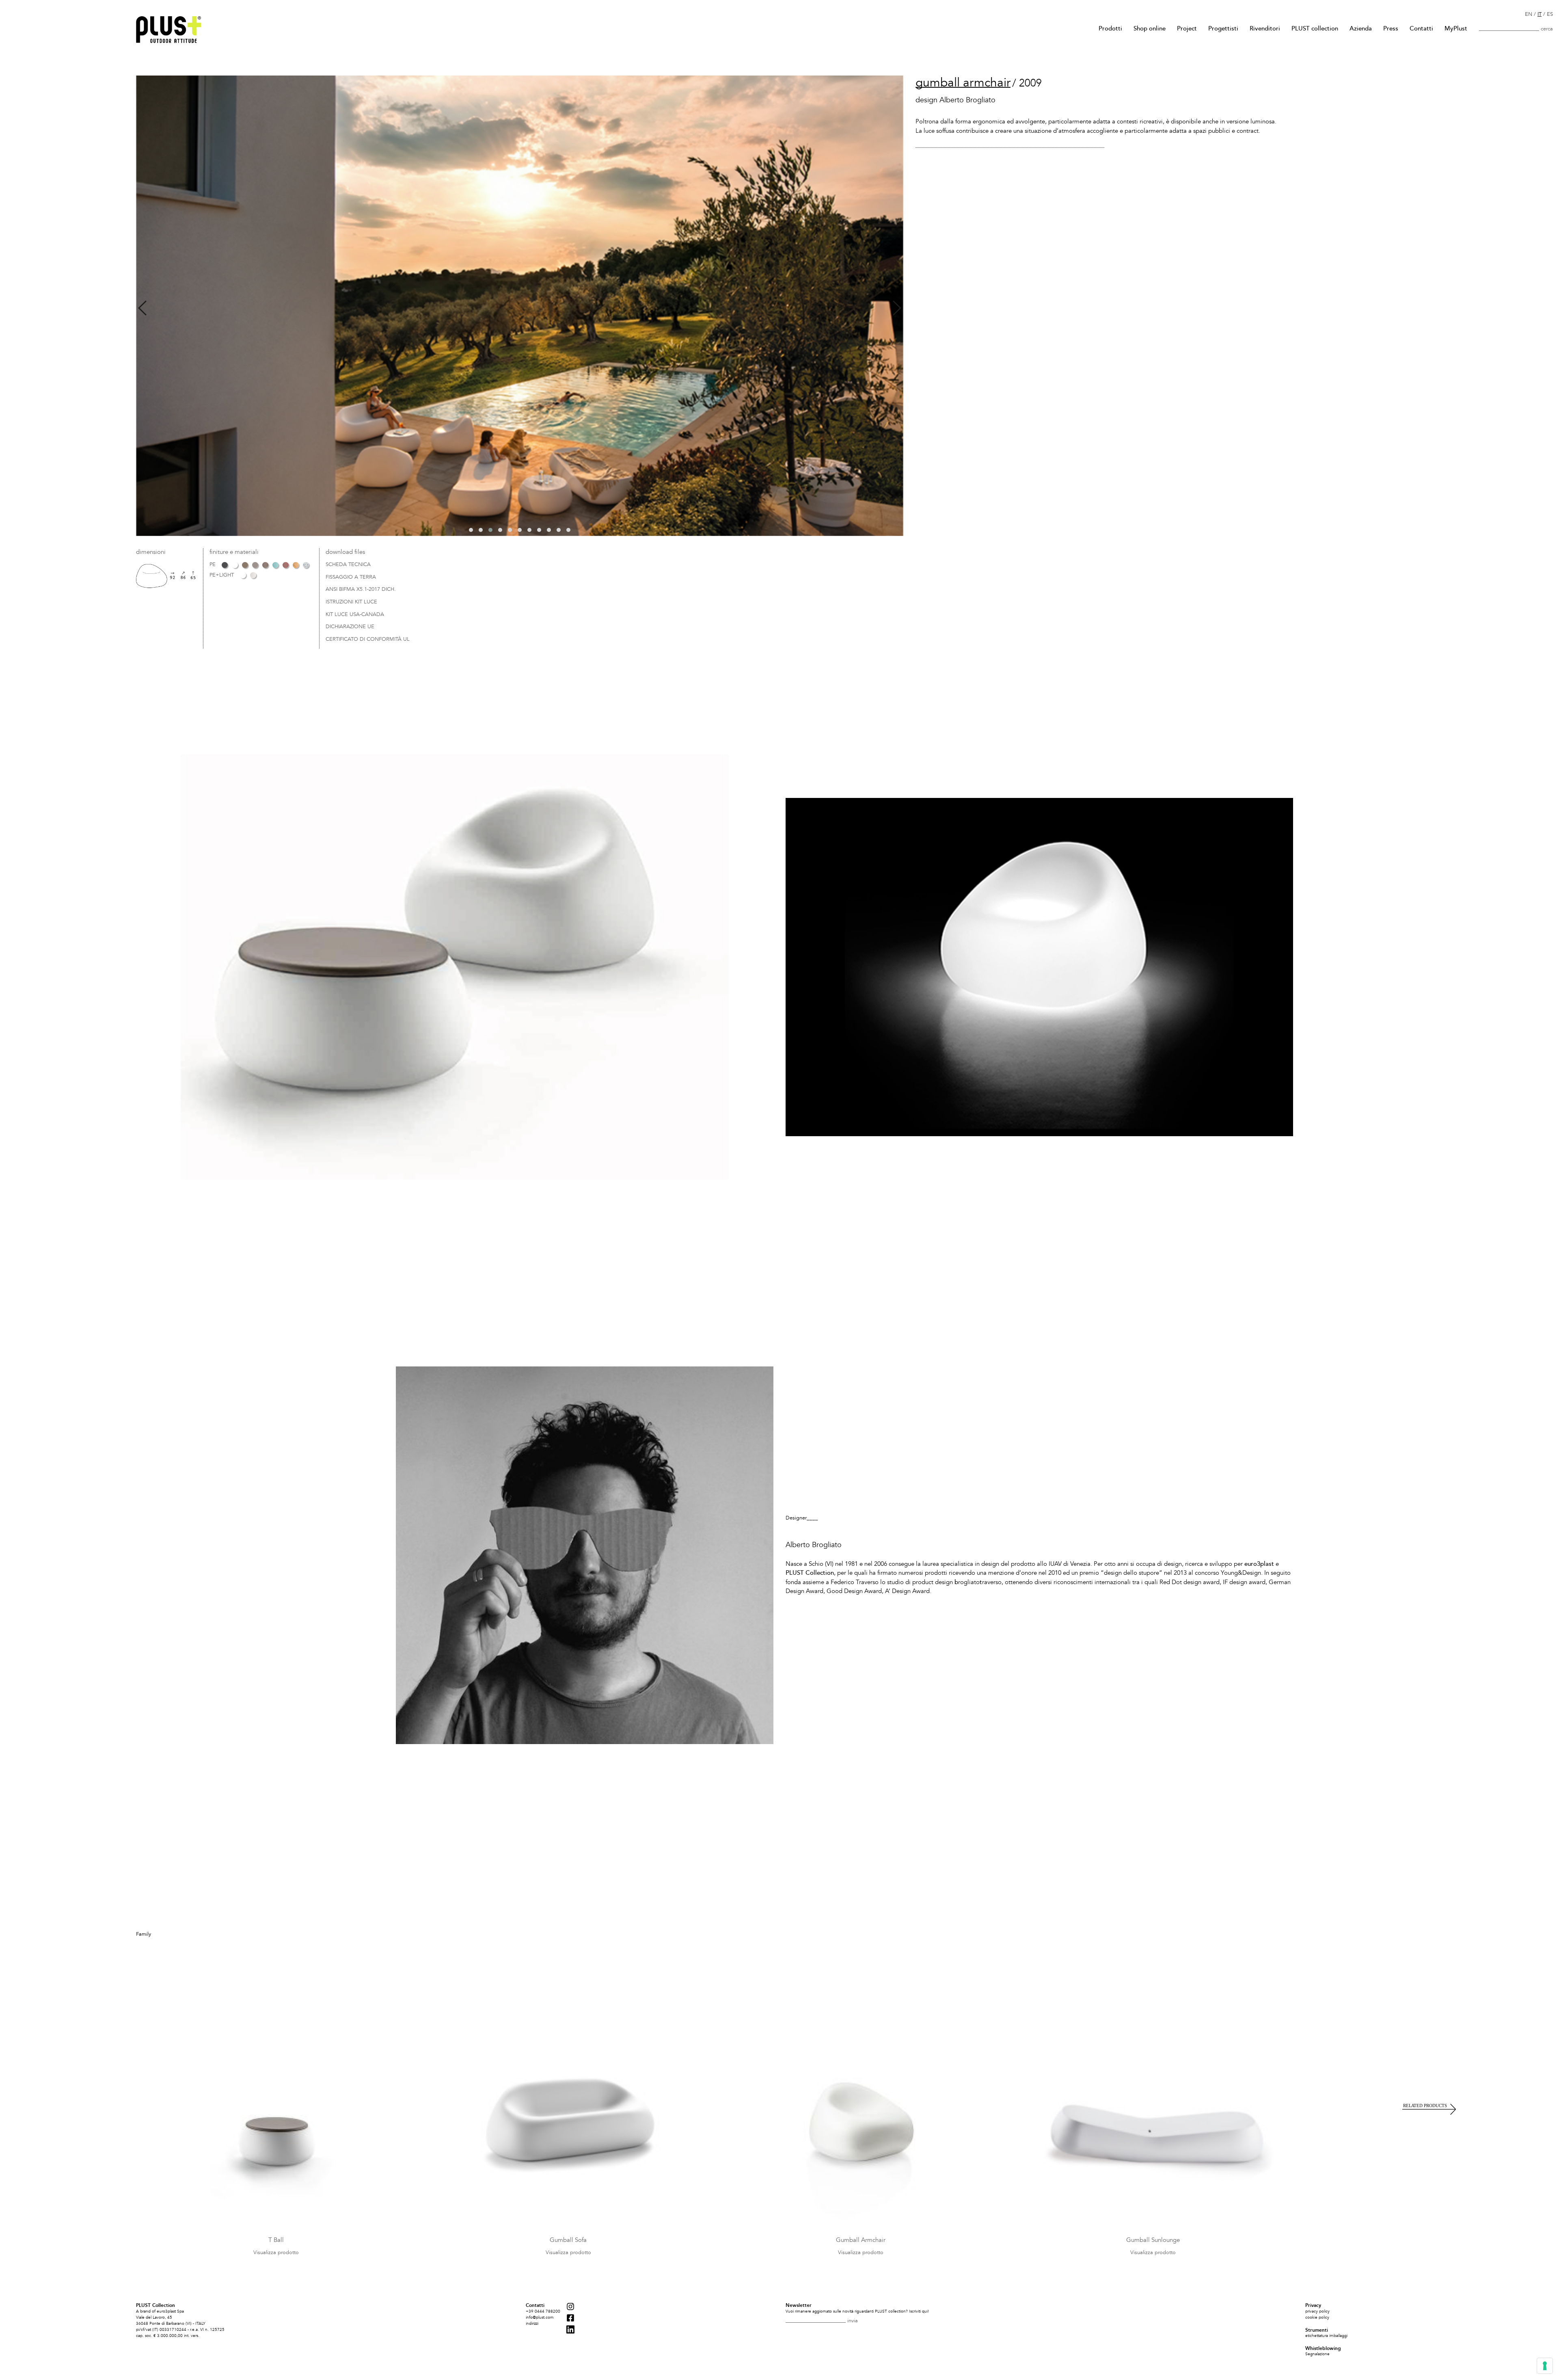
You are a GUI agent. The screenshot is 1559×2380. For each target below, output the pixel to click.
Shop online (1150, 28)
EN (1529, 14)
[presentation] (142, 308)
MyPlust (1456, 28)
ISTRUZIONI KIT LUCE (351, 602)
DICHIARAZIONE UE (350, 627)
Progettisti (1223, 28)
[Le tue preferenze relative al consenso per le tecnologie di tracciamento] (1545, 2366)
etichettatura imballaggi (1326, 2336)
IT (1540, 14)
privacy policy (1317, 2311)
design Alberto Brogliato (955, 100)
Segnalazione (1317, 2354)
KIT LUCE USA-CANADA (355, 615)
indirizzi (532, 2324)
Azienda (1361, 28)
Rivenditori (1265, 28)
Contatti (1421, 28)
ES (1550, 14)
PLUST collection (1315, 28)
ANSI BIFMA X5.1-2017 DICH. (361, 590)
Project (1187, 28)
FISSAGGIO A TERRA (351, 577)
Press (1391, 28)
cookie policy (1317, 2317)
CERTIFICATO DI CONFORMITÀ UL (368, 640)
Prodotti (1110, 28)
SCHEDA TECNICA (348, 565)
